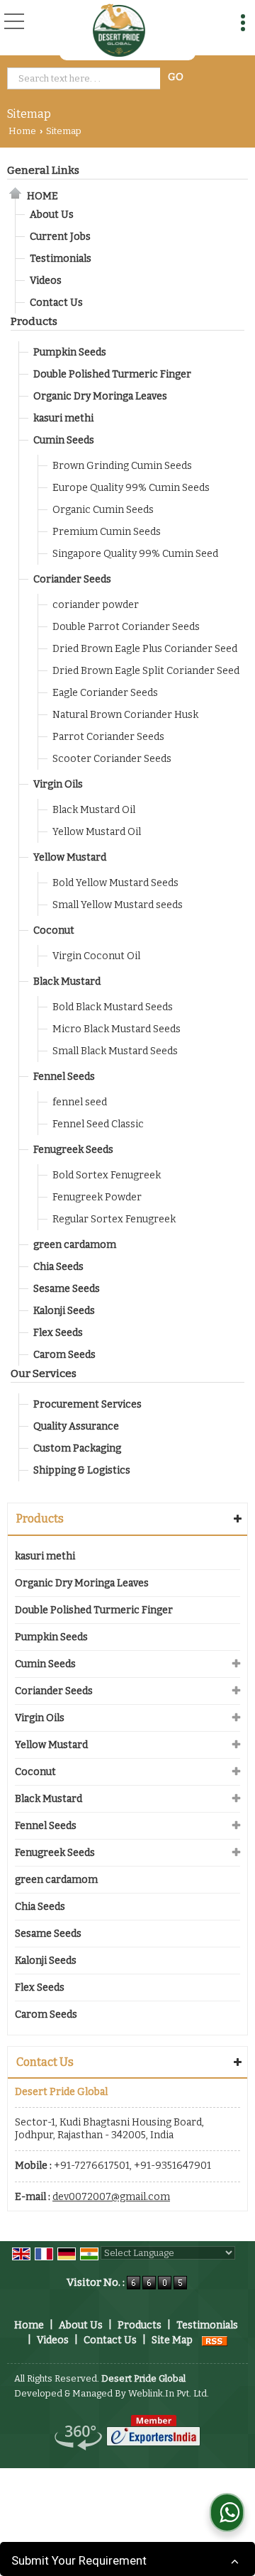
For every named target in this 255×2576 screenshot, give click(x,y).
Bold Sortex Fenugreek (107, 1175)
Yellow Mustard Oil (97, 832)
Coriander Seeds (72, 579)
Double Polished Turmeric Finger (112, 374)
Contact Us (56, 303)
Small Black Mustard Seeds (115, 1051)
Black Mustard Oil (94, 810)
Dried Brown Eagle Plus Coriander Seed (145, 649)
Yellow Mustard (70, 857)
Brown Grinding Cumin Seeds (122, 466)
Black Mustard (67, 982)
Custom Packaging (77, 1448)
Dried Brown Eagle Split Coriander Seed (146, 671)
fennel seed (80, 1102)
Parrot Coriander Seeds (108, 737)
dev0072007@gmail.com (111, 2197)
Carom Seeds (64, 1355)
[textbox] (86, 78)
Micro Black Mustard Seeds (117, 1029)
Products (34, 321)
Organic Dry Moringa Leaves (100, 396)
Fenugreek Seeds (73, 1150)
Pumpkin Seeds (70, 352)
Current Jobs (60, 237)
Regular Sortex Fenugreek (114, 1219)
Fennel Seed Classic (98, 1124)
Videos (46, 281)
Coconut (54, 930)
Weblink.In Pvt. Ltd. (169, 2393)
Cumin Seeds (64, 440)
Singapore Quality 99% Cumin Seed (135, 554)
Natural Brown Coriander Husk (125, 715)
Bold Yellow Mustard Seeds (115, 883)
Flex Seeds (58, 1333)
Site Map (172, 2340)
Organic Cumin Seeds (103, 510)
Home (22, 131)
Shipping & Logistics (82, 1470)
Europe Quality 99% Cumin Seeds (131, 488)
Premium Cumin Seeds (107, 532)
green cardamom (75, 1245)
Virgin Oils (58, 784)
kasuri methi (63, 418)
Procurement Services (87, 1404)
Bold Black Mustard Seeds (113, 1007)
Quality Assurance (76, 1426)
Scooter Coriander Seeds (112, 759)
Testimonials (61, 259)
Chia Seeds (58, 1267)
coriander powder (96, 605)
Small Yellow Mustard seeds (118, 905)
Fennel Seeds (64, 1077)
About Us (52, 215)
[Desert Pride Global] (119, 30)
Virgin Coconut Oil (96, 956)
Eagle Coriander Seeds (105, 693)
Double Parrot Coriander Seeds (126, 627)
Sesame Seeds (67, 1289)
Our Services (44, 1373)
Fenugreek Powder (97, 1197)
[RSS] (215, 2340)
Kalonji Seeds (64, 1311)
